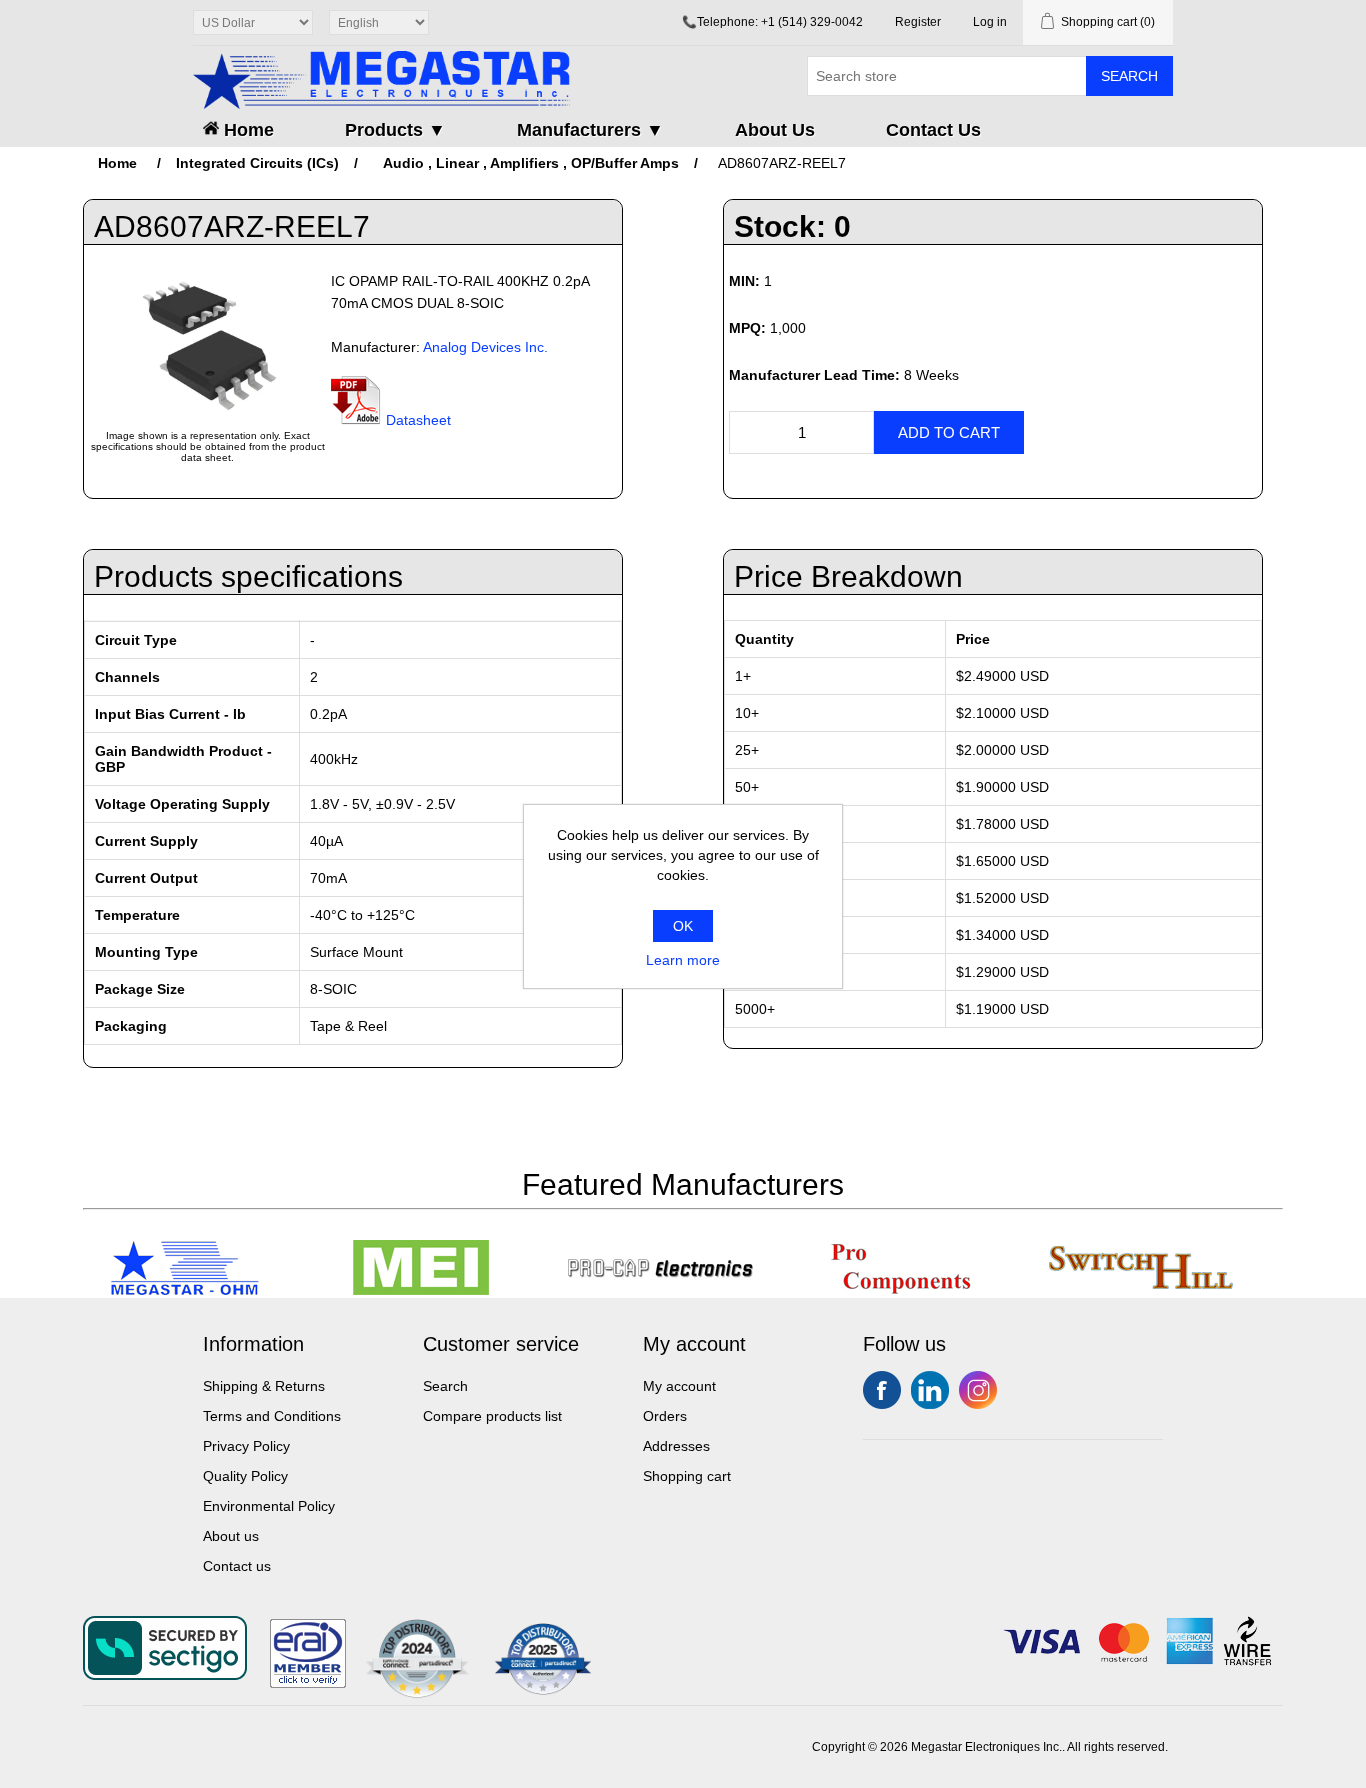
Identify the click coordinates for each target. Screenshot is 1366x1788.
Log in (990, 22)
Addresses (676, 1446)
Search (1129, 76)
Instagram (978, 1390)
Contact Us (933, 130)
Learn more (683, 960)
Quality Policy (245, 1476)
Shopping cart (687, 1476)
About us (231, 1536)
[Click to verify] (308, 1683)
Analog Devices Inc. (485, 347)
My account (679, 1386)
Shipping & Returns (264, 1386)
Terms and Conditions (272, 1416)
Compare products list (492, 1416)
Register (918, 22)
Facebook (882, 1390)
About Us (775, 130)
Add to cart (949, 432)
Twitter (930, 1390)
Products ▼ (395, 130)
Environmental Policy (269, 1506)
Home (246, 130)
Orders (665, 1416)
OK (683, 926)
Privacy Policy (246, 1446)
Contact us (237, 1566)
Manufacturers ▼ (590, 130)
